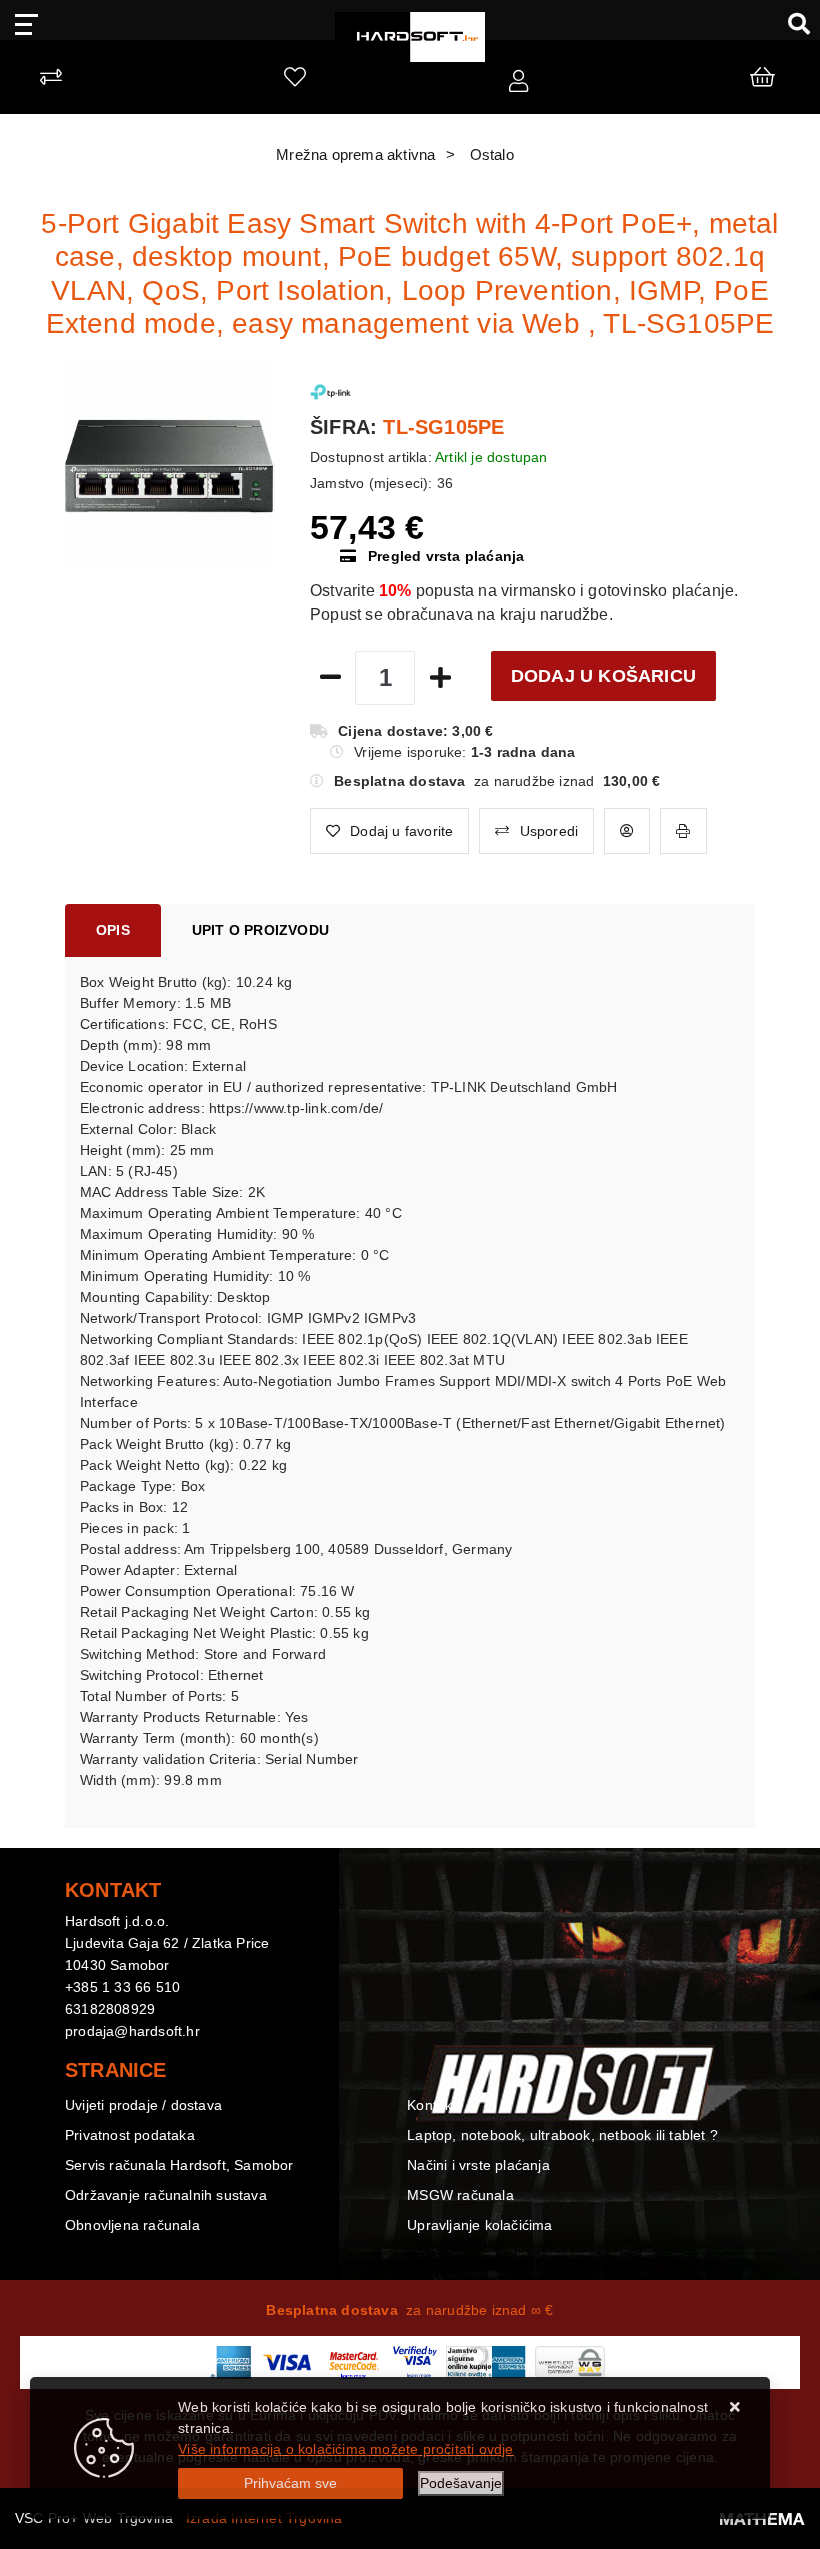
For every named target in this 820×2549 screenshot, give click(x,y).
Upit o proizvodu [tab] (260, 930)
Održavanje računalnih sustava (166, 2195)
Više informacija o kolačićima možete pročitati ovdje (345, 2449)
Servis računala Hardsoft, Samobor (179, 2165)
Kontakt (431, 2105)
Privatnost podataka (130, 2135)
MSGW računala (460, 2195)
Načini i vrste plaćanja (478, 2165)
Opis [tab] (113, 930)
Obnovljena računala (132, 2225)
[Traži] (791, 23)
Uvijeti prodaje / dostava (143, 2105)
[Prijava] (518, 82)
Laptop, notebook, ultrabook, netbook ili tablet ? (562, 2135)
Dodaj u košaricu (603, 676)
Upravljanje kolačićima (479, 2225)
